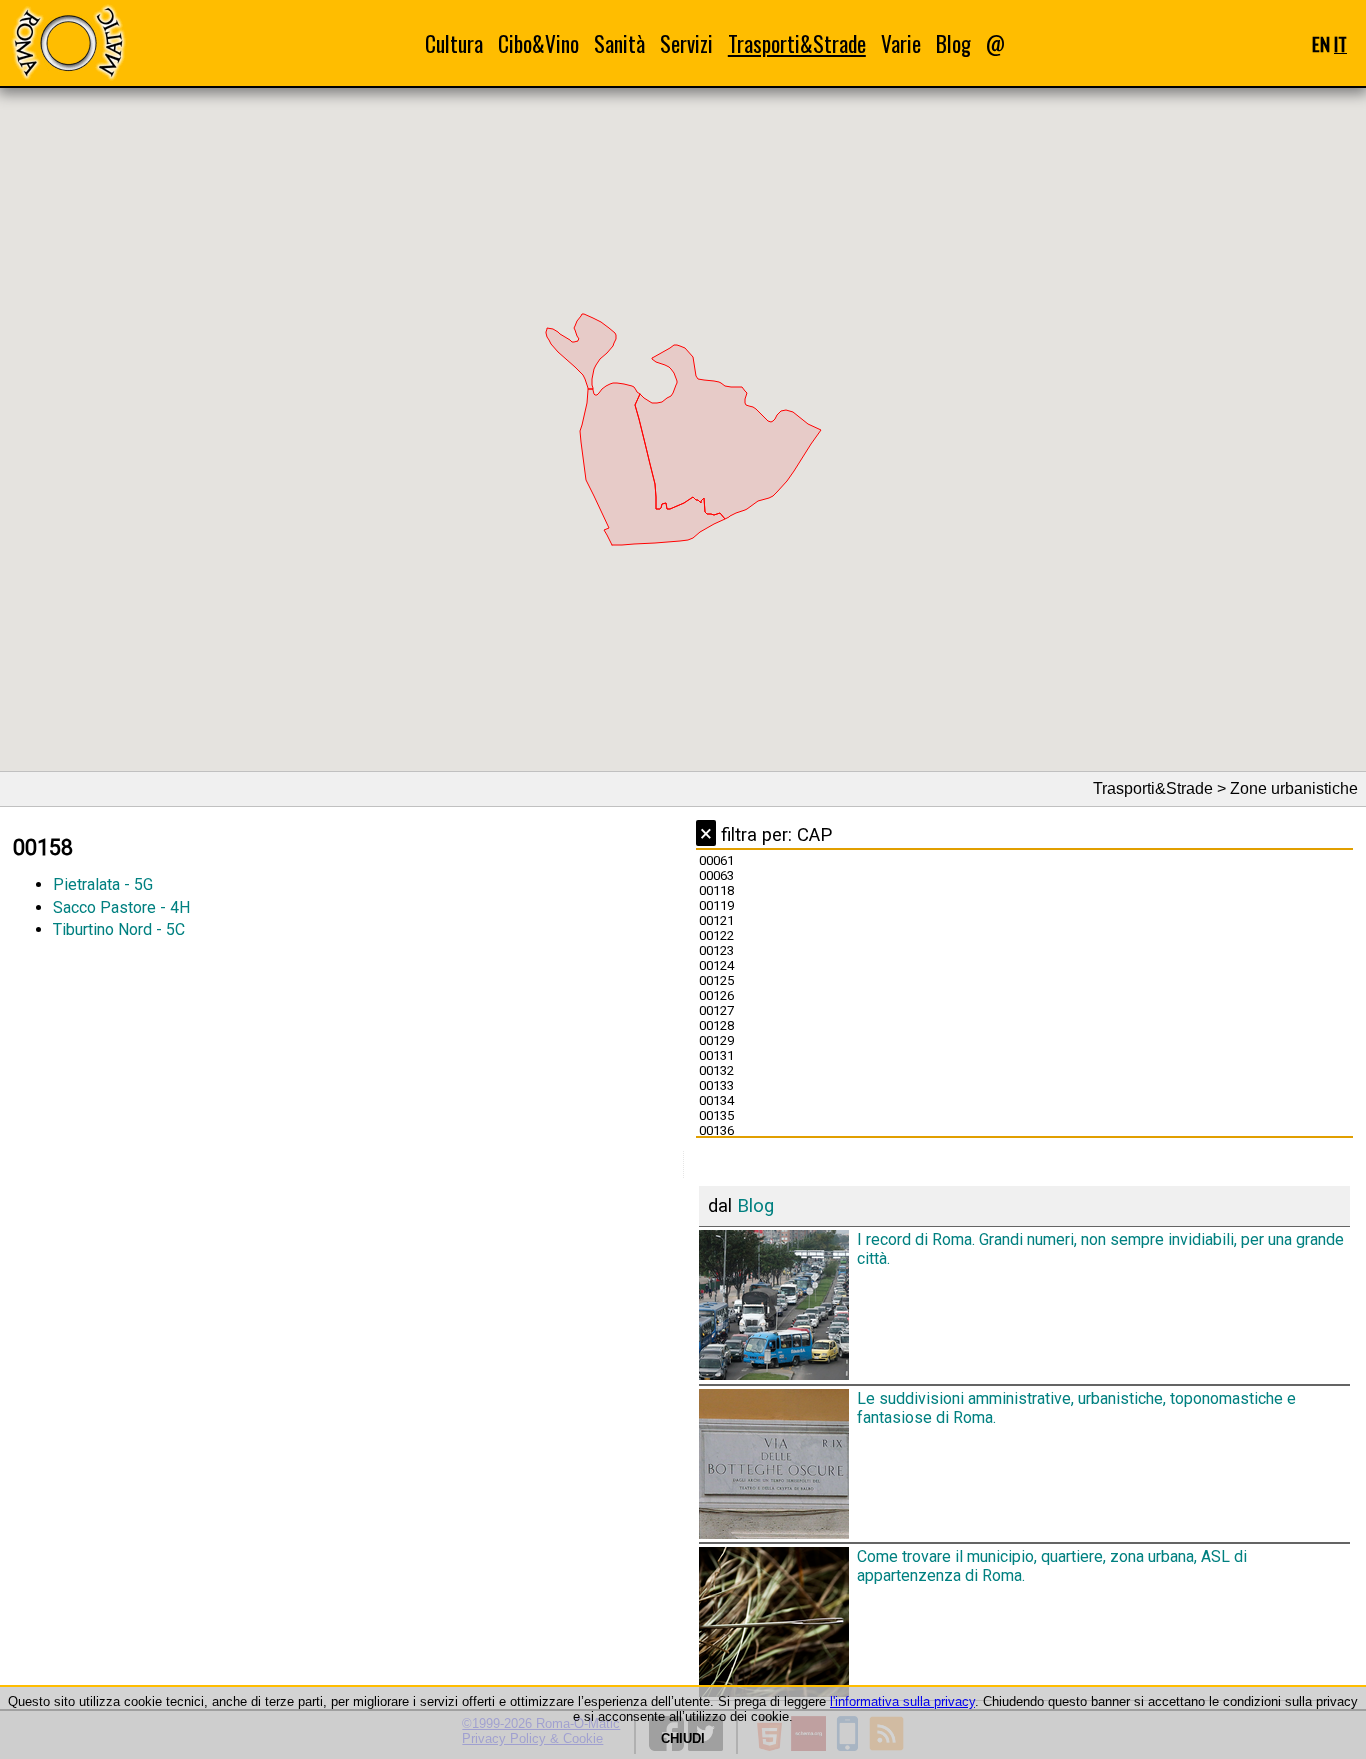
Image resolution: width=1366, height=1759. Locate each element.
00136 (716, 1130)
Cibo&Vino (538, 43)
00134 (716, 1100)
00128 (716, 1025)
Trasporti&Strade (797, 43)
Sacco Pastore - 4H (121, 907)
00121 (716, 920)
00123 (716, 950)
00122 (716, 935)
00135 (716, 1115)
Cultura (454, 43)
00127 (716, 1010)
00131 (716, 1055)
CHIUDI (683, 1738)
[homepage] (68, 42)
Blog (953, 43)
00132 (716, 1070)
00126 (716, 995)
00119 (716, 905)
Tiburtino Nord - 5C (119, 929)
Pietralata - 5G (103, 884)
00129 (716, 1040)
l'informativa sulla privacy (902, 1701)
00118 (716, 890)
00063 (716, 875)
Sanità (619, 43)
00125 (716, 980)
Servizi (686, 43)
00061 (716, 860)
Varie (901, 43)
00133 (716, 1085)
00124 (716, 965)
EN (1321, 43)
